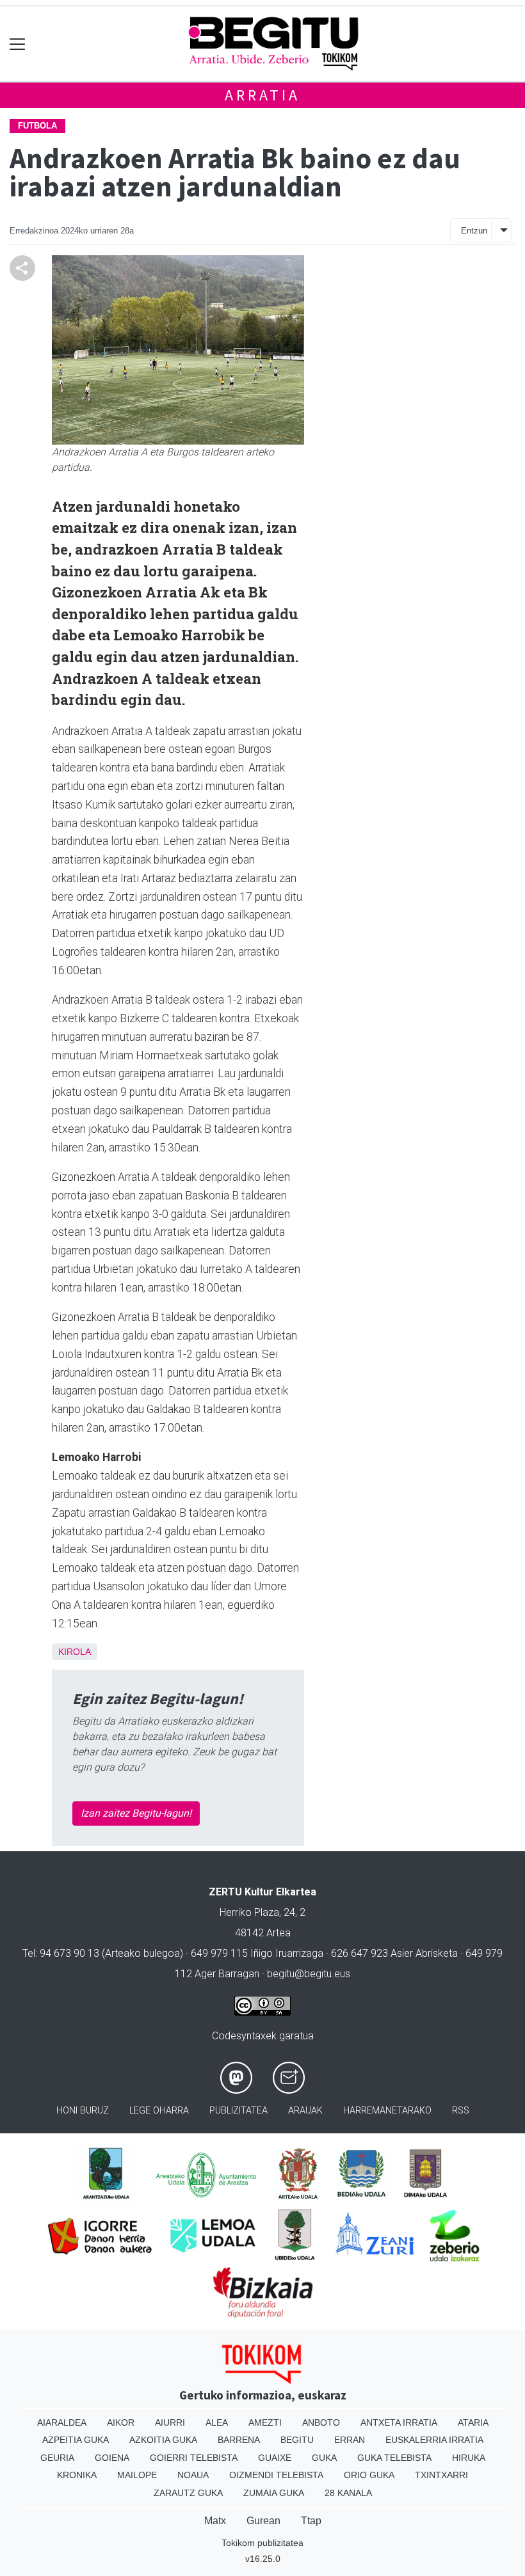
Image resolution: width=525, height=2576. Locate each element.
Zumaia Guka (274, 2493)
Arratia (262, 95)
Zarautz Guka (188, 2493)
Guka (324, 2458)
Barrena (239, 2440)
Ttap (311, 2521)
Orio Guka (369, 2475)
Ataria (473, 2422)
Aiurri (170, 2422)
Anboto (321, 2422)
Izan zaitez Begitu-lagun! (136, 1813)
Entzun (474, 231)
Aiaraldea (62, 2422)
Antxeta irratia (399, 2422)
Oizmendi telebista (276, 2475)
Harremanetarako (387, 2111)
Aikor (121, 2422)
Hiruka (469, 2458)
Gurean (263, 2521)
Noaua (193, 2475)
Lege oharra (159, 2111)
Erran (350, 2440)
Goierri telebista (194, 2458)
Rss (461, 2111)
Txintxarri (441, 2475)
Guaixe (275, 2458)
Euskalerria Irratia (434, 2440)
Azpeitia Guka (76, 2440)
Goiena (112, 2458)
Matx (215, 2521)
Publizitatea (238, 2111)
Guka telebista (394, 2458)
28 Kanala (348, 2493)
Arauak (305, 2111)
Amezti (265, 2422)
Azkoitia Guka (163, 2440)
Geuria (57, 2458)
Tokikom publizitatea (262, 2543)
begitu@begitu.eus (309, 1974)
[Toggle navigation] (18, 44)
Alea (217, 2422)
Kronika (77, 2475)
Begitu (297, 2440)
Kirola (75, 1652)
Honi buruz (83, 2111)
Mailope (137, 2475)
